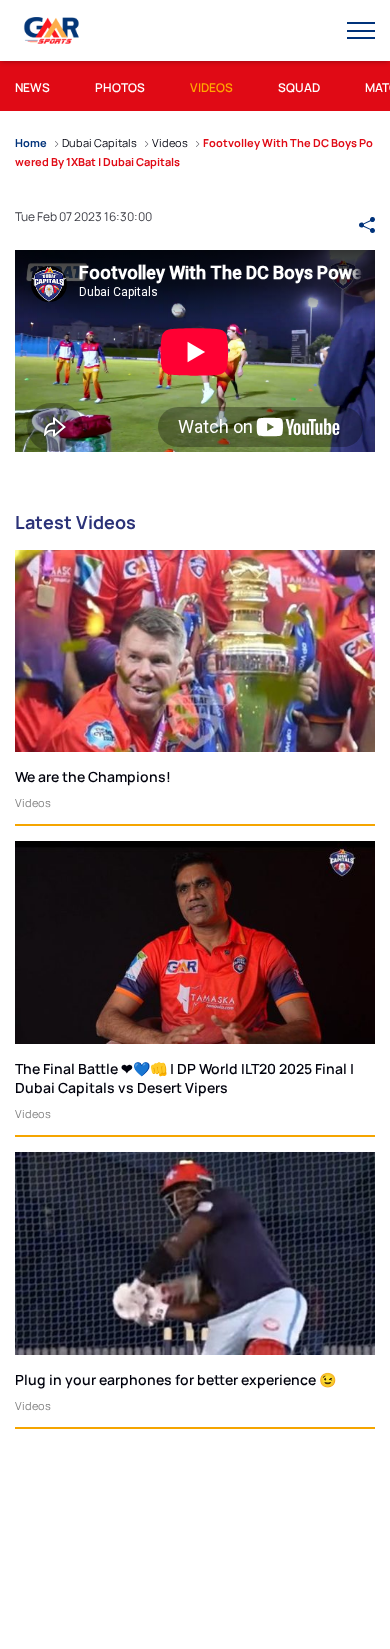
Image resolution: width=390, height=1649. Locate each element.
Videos (33, 802)
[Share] (367, 216)
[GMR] (53, 31)
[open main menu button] (361, 31)
